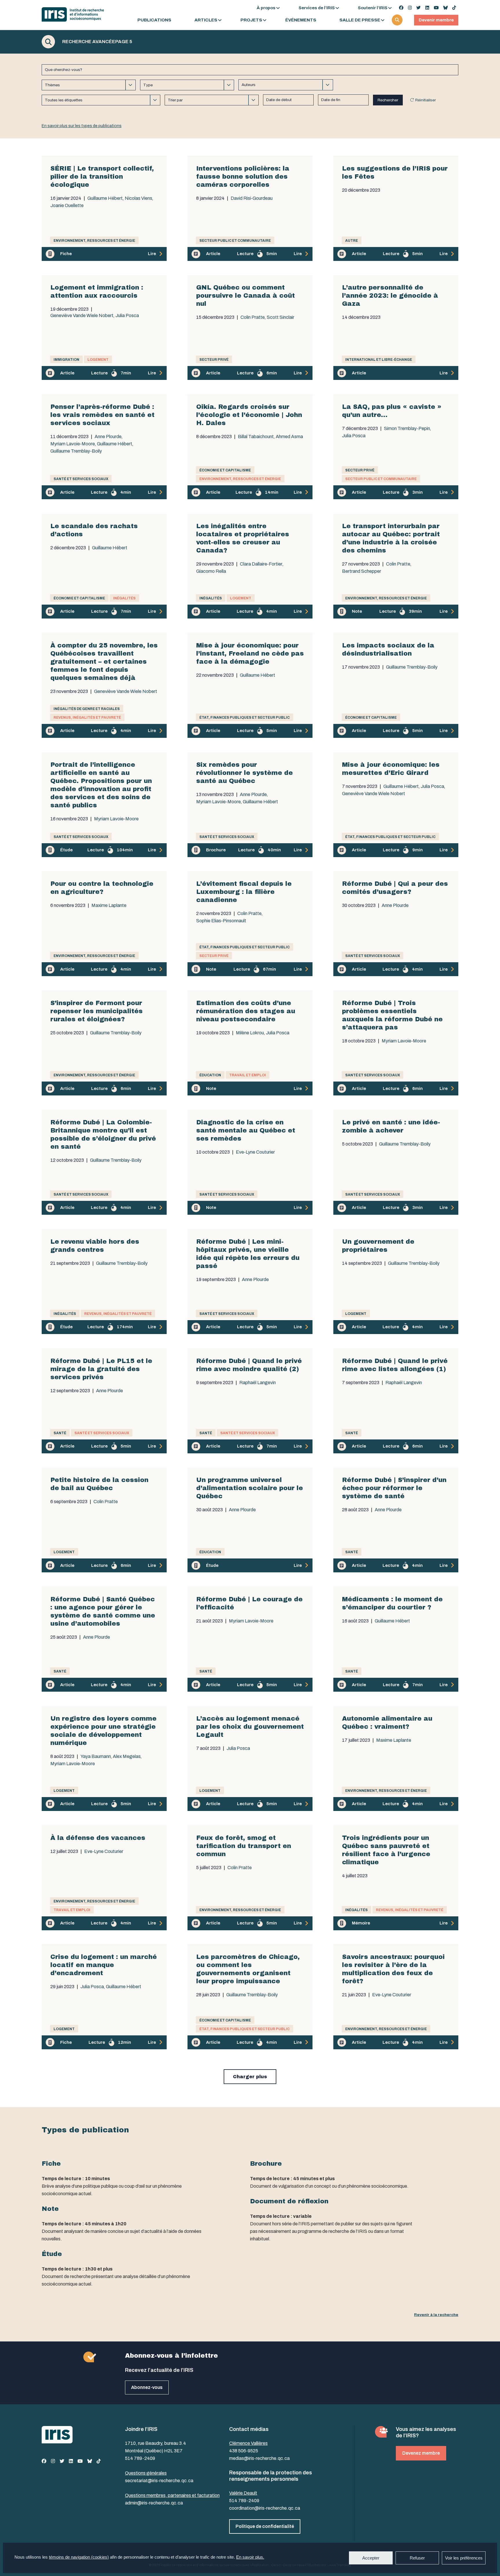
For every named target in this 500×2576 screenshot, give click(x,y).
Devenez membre (421, 2453)
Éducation (210, 1075)
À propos (266, 8)
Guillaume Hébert (105, 198)
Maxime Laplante (109, 905)
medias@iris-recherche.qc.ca (259, 2458)
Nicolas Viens (138, 198)
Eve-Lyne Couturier (255, 1152)
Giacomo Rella (211, 571)
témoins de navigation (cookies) (79, 2557)
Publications (154, 20)
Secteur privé (214, 360)
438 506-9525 (244, 2451)
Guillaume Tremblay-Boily (76, 451)
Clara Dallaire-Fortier (261, 564)
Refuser (417, 2558)
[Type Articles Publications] (187, 85)
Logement (98, 360)
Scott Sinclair (281, 317)
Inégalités (124, 598)
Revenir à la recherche (436, 2315)
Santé (60, 1433)
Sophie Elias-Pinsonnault (221, 921)
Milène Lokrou (250, 1033)
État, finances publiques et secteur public (245, 718)
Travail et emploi (248, 1075)
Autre (352, 241)
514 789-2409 (140, 2458)
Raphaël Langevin (258, 1383)
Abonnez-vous (147, 2387)
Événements (301, 20)
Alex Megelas (127, 1757)
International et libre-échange (379, 360)
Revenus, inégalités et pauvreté (87, 718)
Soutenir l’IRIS (373, 8)
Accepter (371, 2558)
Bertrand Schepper (362, 571)
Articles (206, 20)
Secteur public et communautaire (235, 241)
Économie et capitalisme (225, 470)
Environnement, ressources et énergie (94, 241)
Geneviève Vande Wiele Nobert (82, 316)
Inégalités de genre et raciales (87, 709)
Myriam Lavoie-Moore (73, 444)
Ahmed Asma (289, 437)
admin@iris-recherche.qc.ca (154, 2503)
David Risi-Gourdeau (252, 198)
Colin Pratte (253, 317)
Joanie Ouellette (67, 206)
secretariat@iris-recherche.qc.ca (159, 2481)
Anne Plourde (108, 437)
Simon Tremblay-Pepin (407, 429)
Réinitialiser (425, 100)
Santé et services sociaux (81, 479)
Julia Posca (127, 316)
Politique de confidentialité (265, 2526)
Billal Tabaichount (256, 437)
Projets (251, 20)
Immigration (66, 360)
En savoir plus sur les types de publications (82, 126)
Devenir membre (436, 20)
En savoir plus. (250, 2557)
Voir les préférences (464, 2558)
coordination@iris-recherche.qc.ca (265, 2508)
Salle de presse (360, 20)
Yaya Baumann (96, 1757)
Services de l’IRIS (317, 8)
